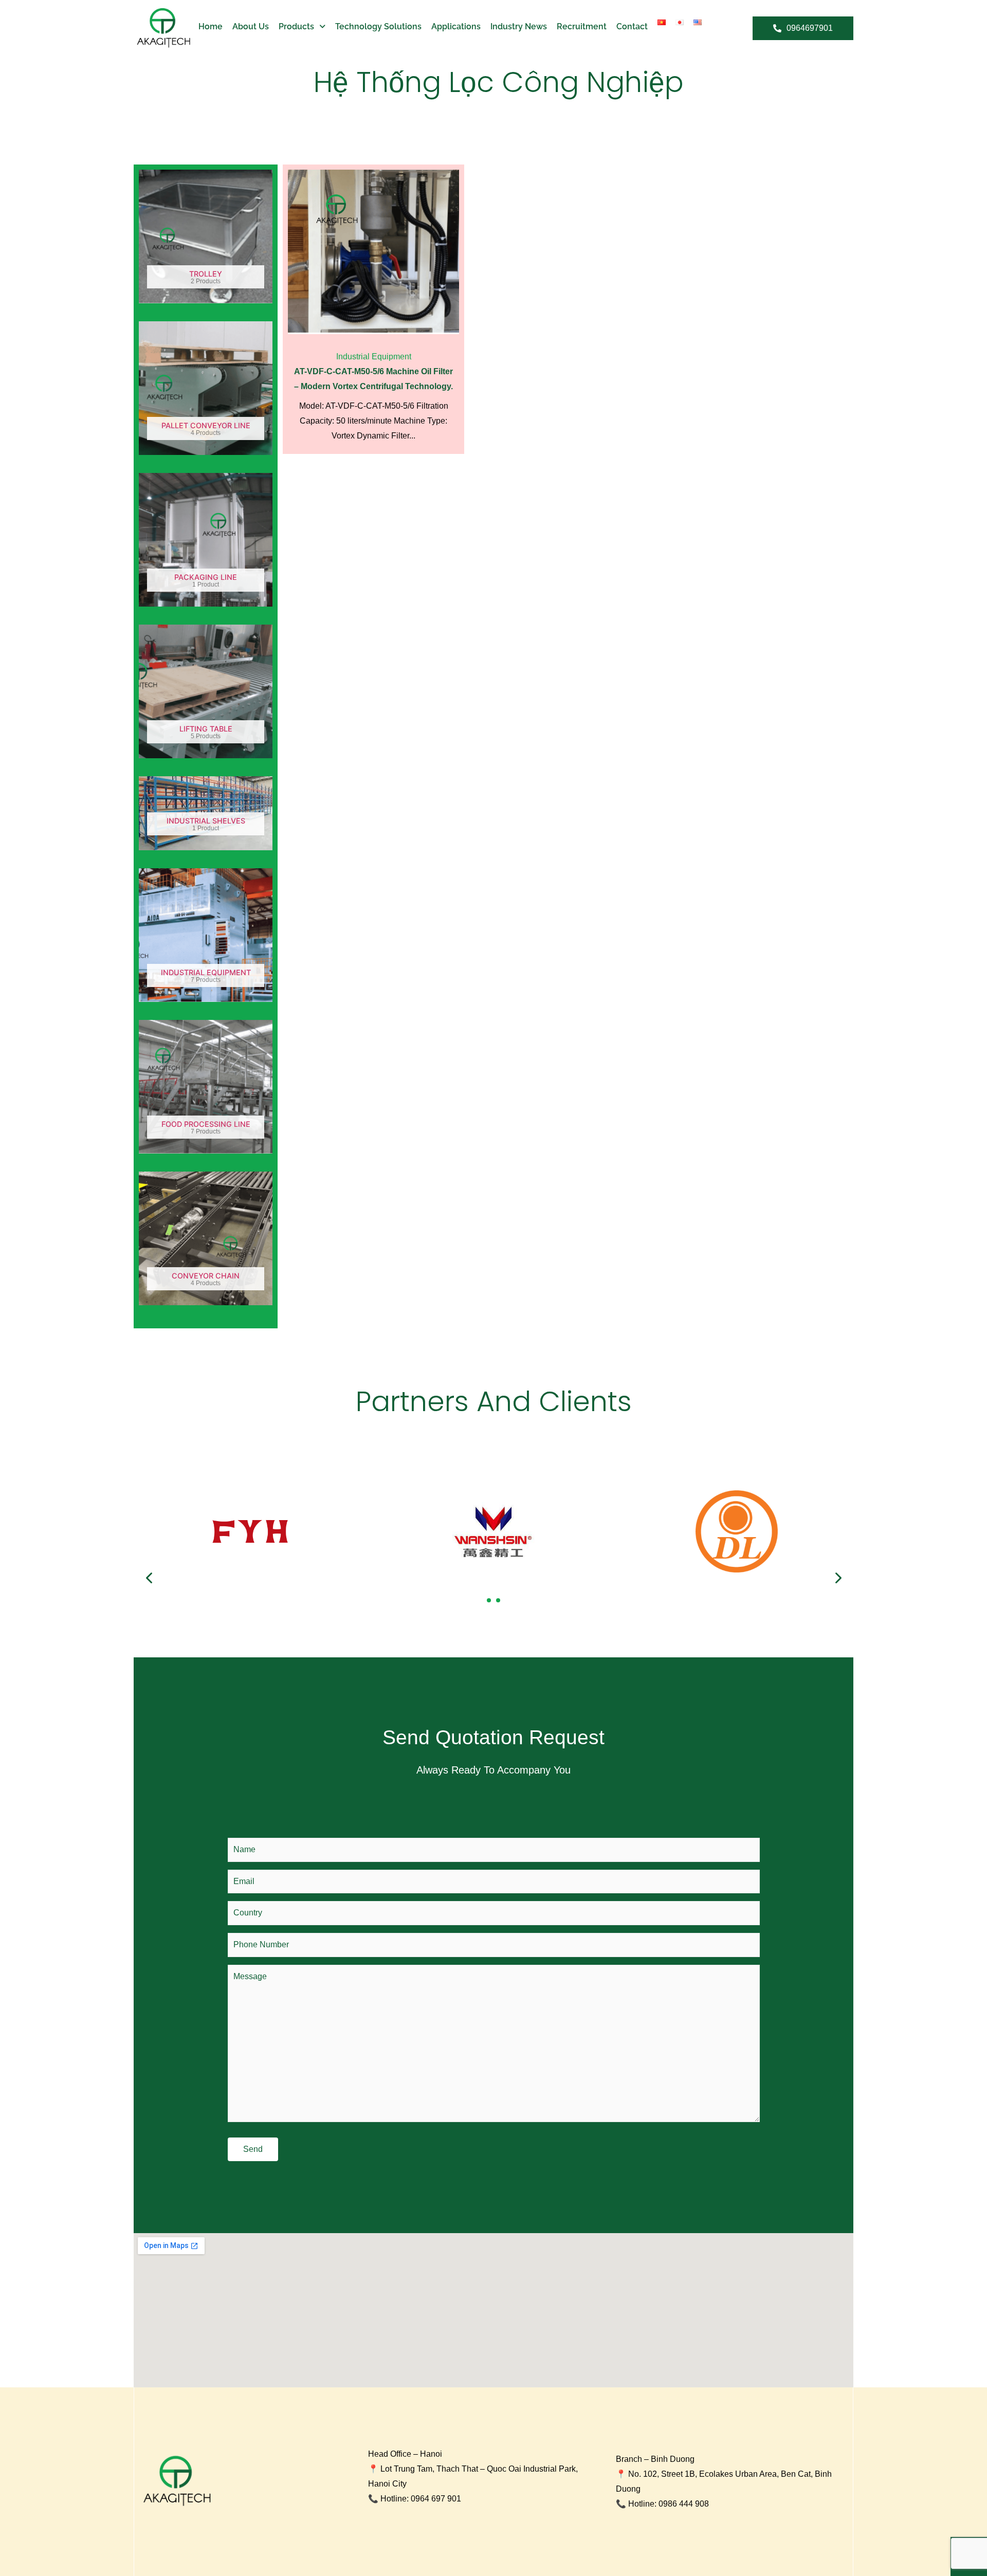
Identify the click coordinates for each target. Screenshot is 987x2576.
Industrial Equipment (374, 357)
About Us (251, 26)
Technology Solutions (378, 26)
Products (296, 26)
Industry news (519, 26)
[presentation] (150, 1578)
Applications (456, 26)
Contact (632, 26)
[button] (489, 1600)
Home (211, 26)
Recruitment (582, 26)
